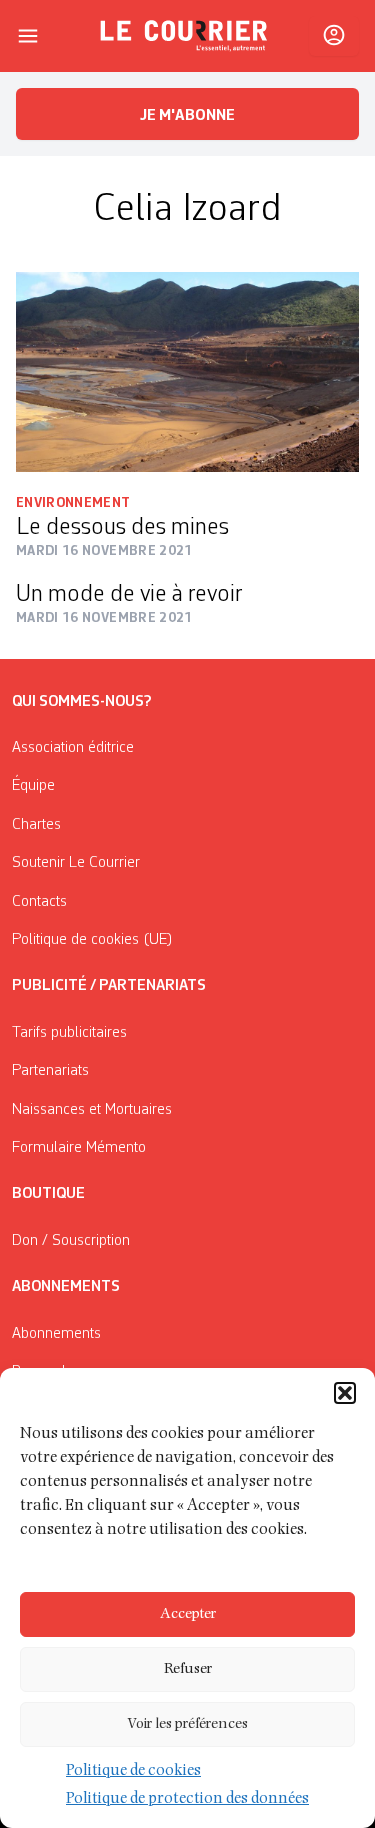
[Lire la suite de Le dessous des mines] (187, 372)
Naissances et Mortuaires (92, 1110)
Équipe (33, 786)
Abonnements (56, 1334)
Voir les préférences (187, 1724)
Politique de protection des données (187, 1800)
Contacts (39, 902)
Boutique (48, 1194)
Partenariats (50, 1071)
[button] (345, 1393)
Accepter (188, 1614)
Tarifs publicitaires (69, 1033)
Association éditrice (73, 748)
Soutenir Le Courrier (76, 863)
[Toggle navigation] (28, 36)
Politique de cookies (133, 1772)
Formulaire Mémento (79, 1148)
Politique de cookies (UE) (92, 940)
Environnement (73, 503)
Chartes (36, 825)
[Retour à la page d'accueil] (184, 36)
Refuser (188, 1669)
